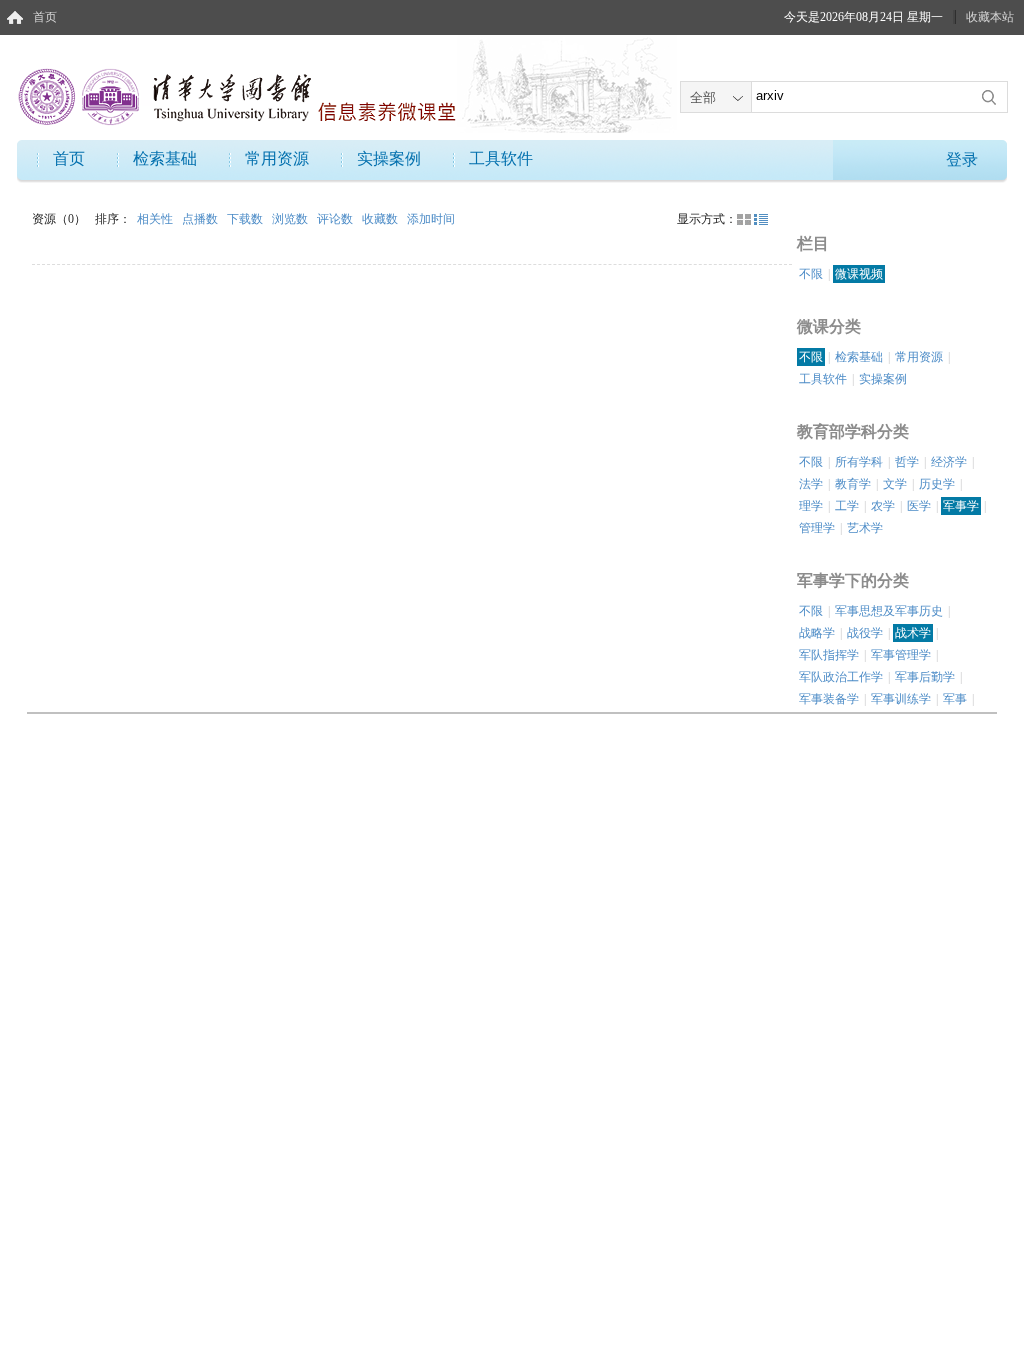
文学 (895, 484)
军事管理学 (901, 655)
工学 (847, 506)
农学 (883, 506)
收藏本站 (990, 17)
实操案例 (389, 158)
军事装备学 (829, 699)
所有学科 (859, 462)
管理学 (817, 528)
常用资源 (277, 158)
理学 (811, 506)
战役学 (865, 633)
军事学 (961, 506)
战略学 (817, 633)
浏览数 (291, 219)
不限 (811, 274)
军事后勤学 (925, 677)
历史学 (937, 484)
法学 (811, 484)
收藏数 (381, 219)
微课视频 (859, 274)
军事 (955, 699)
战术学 (913, 633)
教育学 (853, 484)
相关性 (156, 219)
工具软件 (501, 158)
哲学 (907, 462)
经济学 (949, 462)
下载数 (246, 219)
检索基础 (165, 158)
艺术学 (865, 528)
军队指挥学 (829, 655)
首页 (45, 17)
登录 (962, 159)
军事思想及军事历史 (889, 611)
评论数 (336, 219)
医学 (919, 506)
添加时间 (431, 219)
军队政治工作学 (841, 677)
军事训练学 (901, 699)
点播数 (201, 219)
